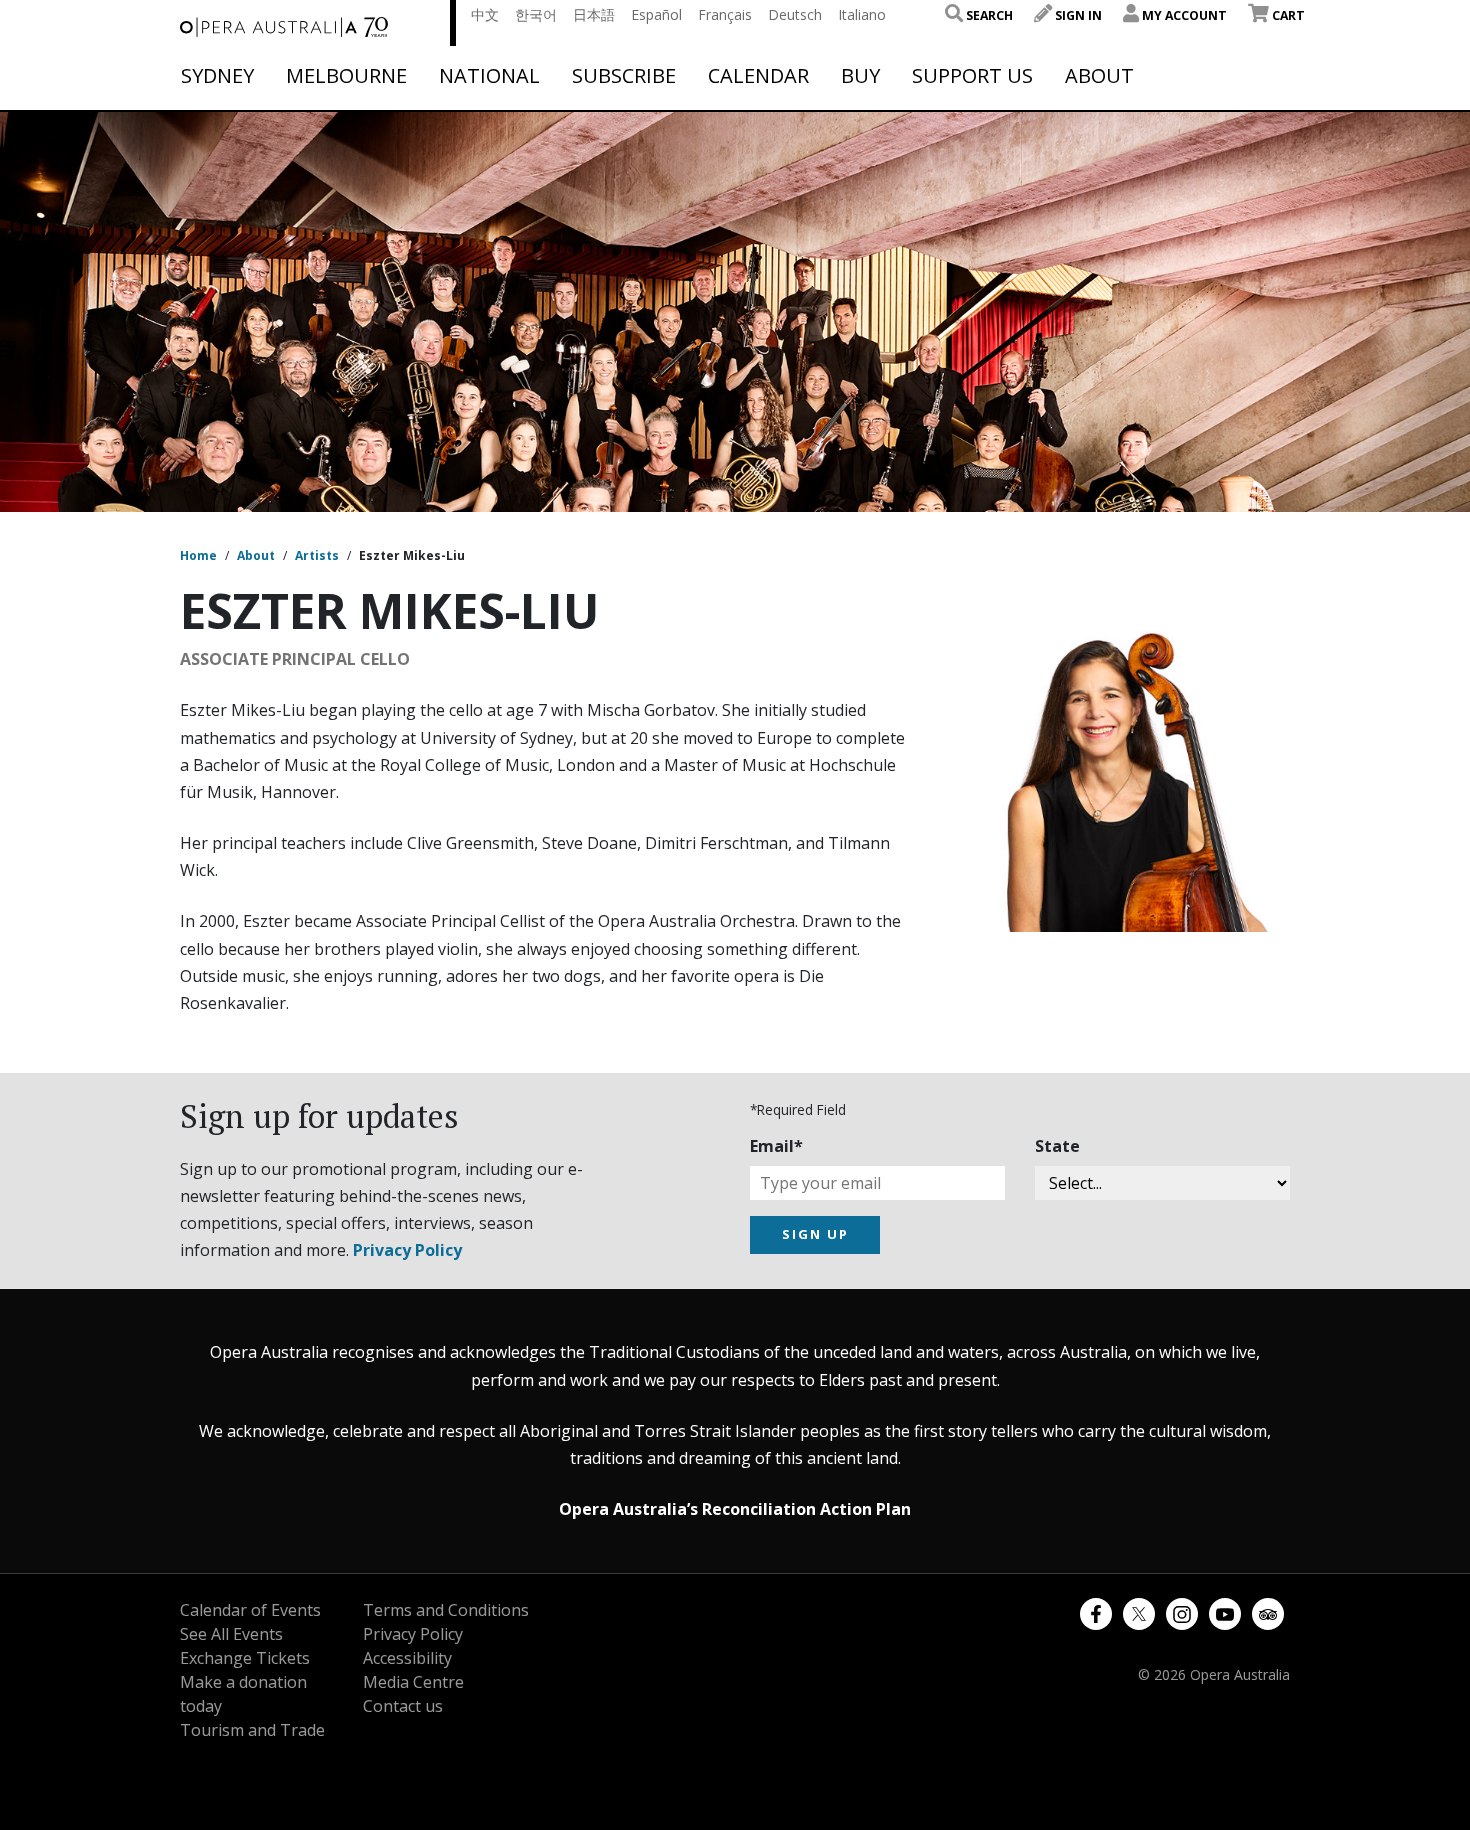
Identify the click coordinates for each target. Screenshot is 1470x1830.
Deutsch (795, 14)
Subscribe (624, 76)
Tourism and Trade (252, 1730)
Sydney (217, 76)
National (489, 76)
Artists (317, 555)
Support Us (972, 76)
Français (725, 14)
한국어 (536, 14)
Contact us (403, 1706)
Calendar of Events (250, 1610)
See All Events (231, 1634)
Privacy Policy (407, 1250)
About (1099, 76)
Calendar (758, 76)
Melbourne (346, 76)
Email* (776, 1146)
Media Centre (413, 1682)
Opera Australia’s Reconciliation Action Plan (735, 1509)
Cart (1287, 15)
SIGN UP (815, 1234)
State (1057, 1146)
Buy (860, 76)
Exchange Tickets (245, 1658)
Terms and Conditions (446, 1610)
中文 (485, 14)
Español (656, 14)
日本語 (594, 14)
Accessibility (407, 1658)
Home (198, 555)
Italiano (862, 14)
